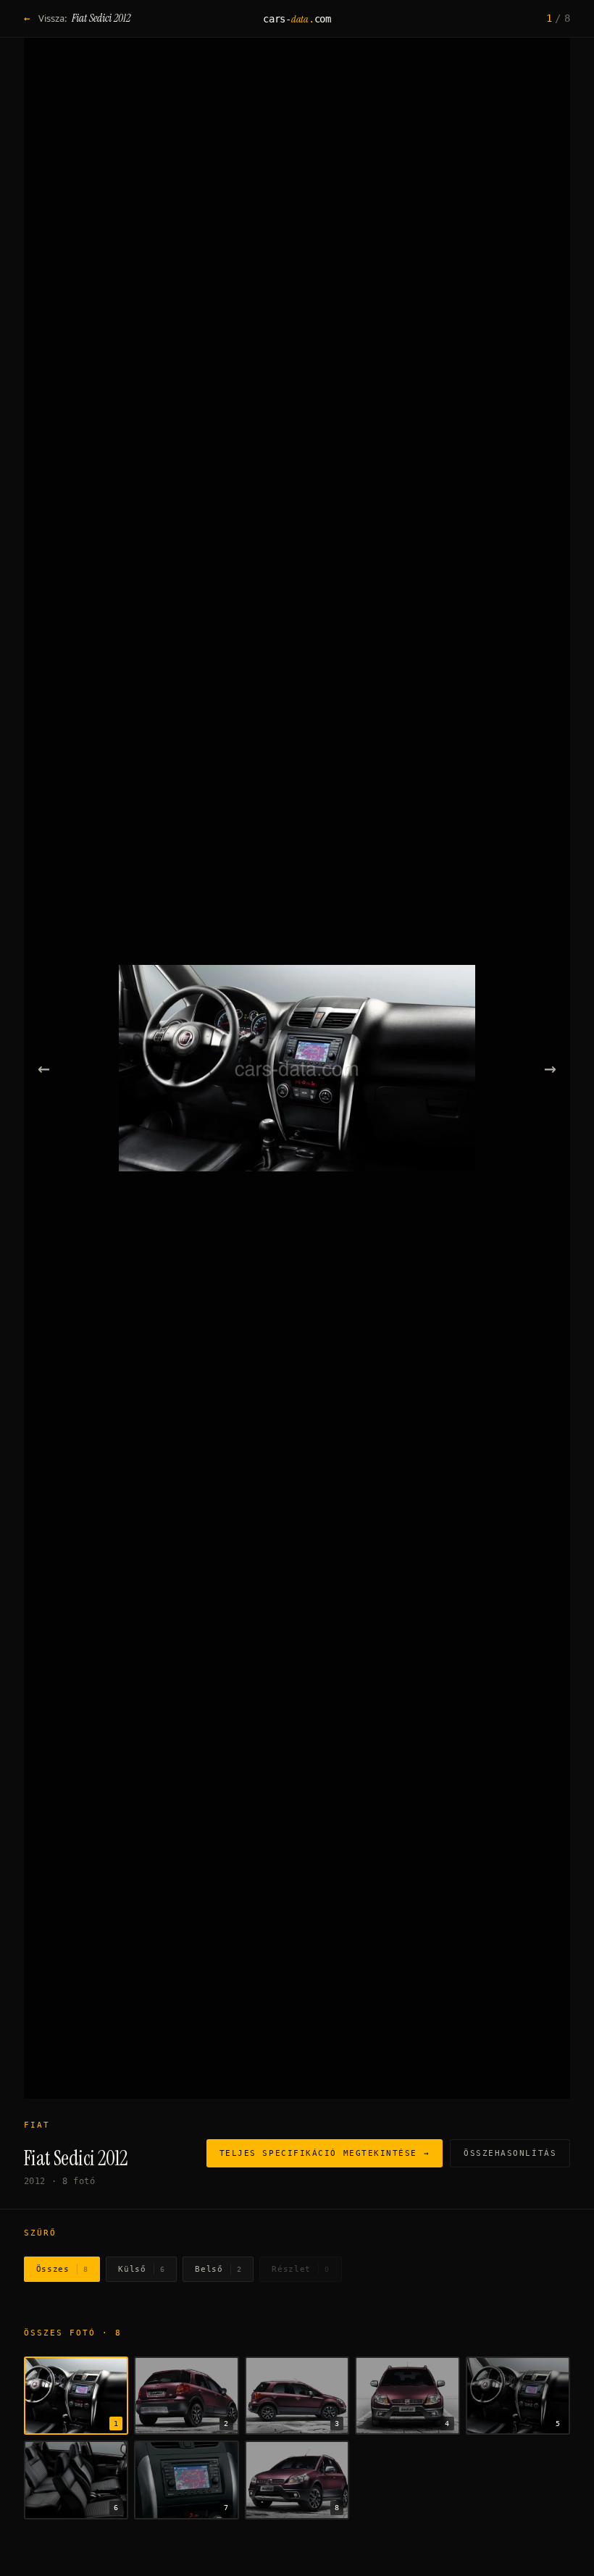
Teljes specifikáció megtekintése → (325, 2153)
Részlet (300, 2269)
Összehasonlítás (510, 2153)
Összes (62, 2269)
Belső (218, 2269)
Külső (141, 2269)
